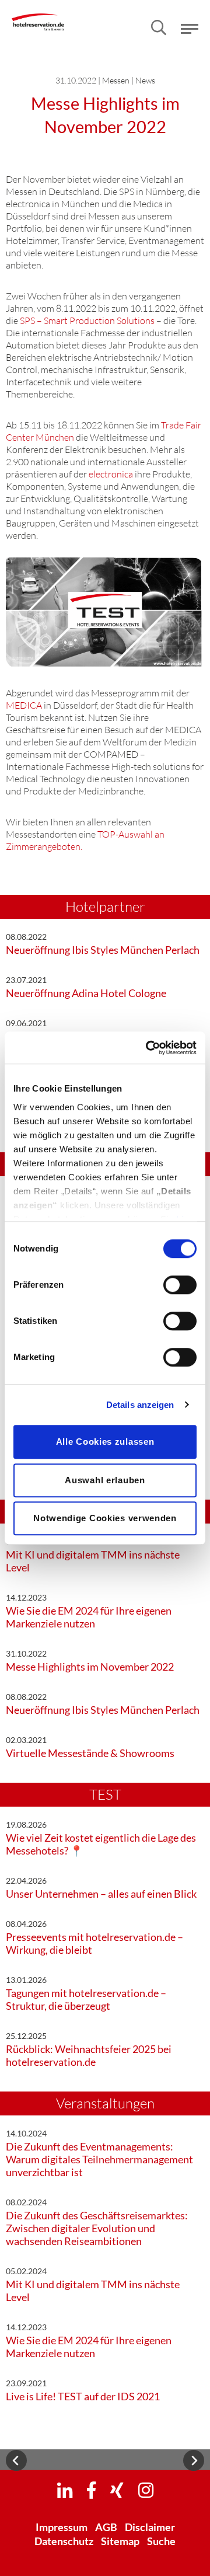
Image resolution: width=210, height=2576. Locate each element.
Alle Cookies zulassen (105, 1442)
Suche (161, 2541)
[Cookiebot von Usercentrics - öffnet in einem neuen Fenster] (148, 1048)
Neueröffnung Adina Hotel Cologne (86, 993)
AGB (106, 2527)
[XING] (117, 2490)
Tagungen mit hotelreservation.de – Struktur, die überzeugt (86, 1999)
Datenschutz (64, 2541)
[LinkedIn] (65, 2490)
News (145, 80)
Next (194, 2460)
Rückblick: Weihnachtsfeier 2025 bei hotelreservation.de (89, 2055)
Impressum (62, 2527)
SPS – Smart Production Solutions (87, 320)
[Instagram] (146, 2490)
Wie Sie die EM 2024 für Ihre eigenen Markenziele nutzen (89, 1617)
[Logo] (38, 14)
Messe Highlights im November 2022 (90, 1667)
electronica (111, 474)
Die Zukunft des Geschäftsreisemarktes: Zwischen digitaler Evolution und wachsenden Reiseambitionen (97, 2228)
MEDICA (24, 705)
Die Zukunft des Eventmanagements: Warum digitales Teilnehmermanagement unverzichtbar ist (99, 2159)
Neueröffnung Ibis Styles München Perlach (103, 950)
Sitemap (120, 2541)
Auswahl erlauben (105, 1480)
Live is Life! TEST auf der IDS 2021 (83, 2396)
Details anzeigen (140, 1405)
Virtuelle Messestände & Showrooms (90, 1753)
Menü (190, 29)
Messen (116, 80)
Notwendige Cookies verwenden (105, 1518)
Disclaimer (150, 2527)
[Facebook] (91, 2490)
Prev (16, 2460)
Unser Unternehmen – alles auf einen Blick (101, 1894)
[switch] (180, 1285)
